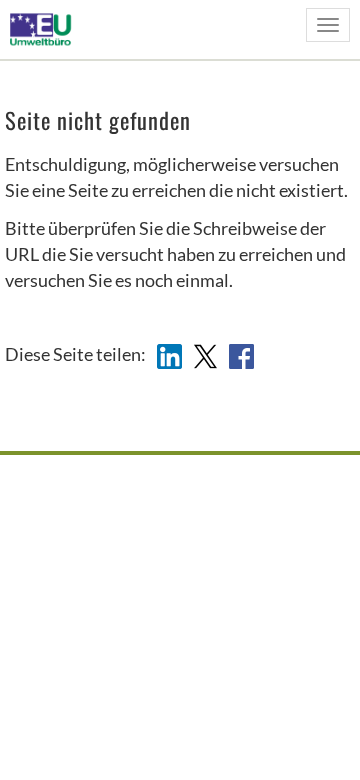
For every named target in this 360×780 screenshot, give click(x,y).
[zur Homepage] (46, 28)
